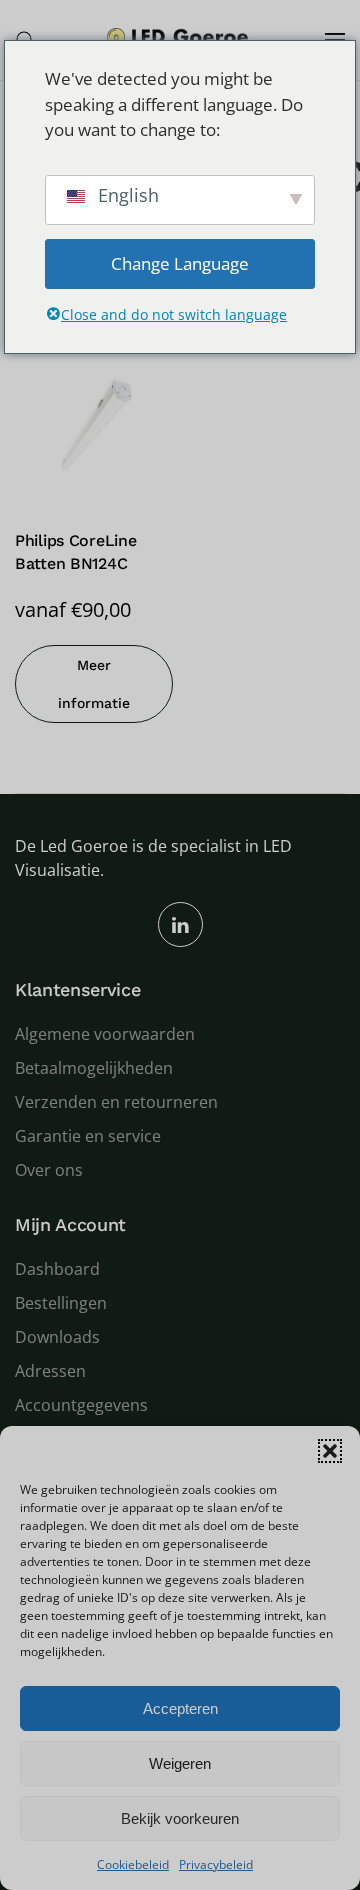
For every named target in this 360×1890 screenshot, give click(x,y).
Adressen (50, 1371)
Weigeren (180, 1763)
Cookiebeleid (133, 1864)
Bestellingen (61, 1303)
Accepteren (180, 1708)
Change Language (180, 263)
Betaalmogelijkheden (94, 1068)
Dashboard (57, 1269)
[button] (330, 1451)
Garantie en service (88, 1136)
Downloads (57, 1337)
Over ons (49, 1170)
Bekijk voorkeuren (180, 1818)
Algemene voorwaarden (105, 1034)
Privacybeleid (216, 1864)
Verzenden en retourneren (116, 1102)
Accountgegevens (81, 1405)
